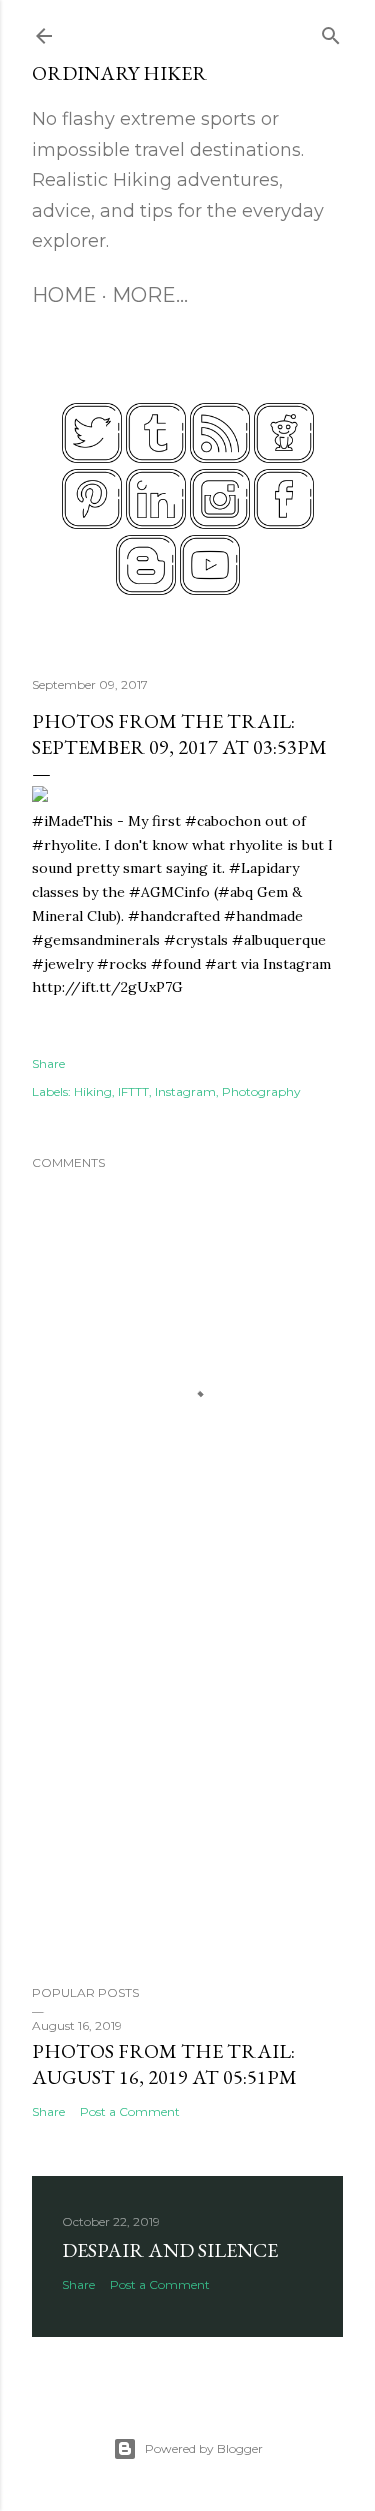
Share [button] (48, 1063)
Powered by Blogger (204, 2448)
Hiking (93, 1091)
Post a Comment (130, 2111)
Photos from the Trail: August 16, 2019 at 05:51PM (164, 2064)
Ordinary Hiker (119, 73)
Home (64, 295)
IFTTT (133, 1091)
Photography (261, 1091)
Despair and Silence (170, 2250)
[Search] (331, 31)
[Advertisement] (187, 1810)
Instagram (185, 1091)
